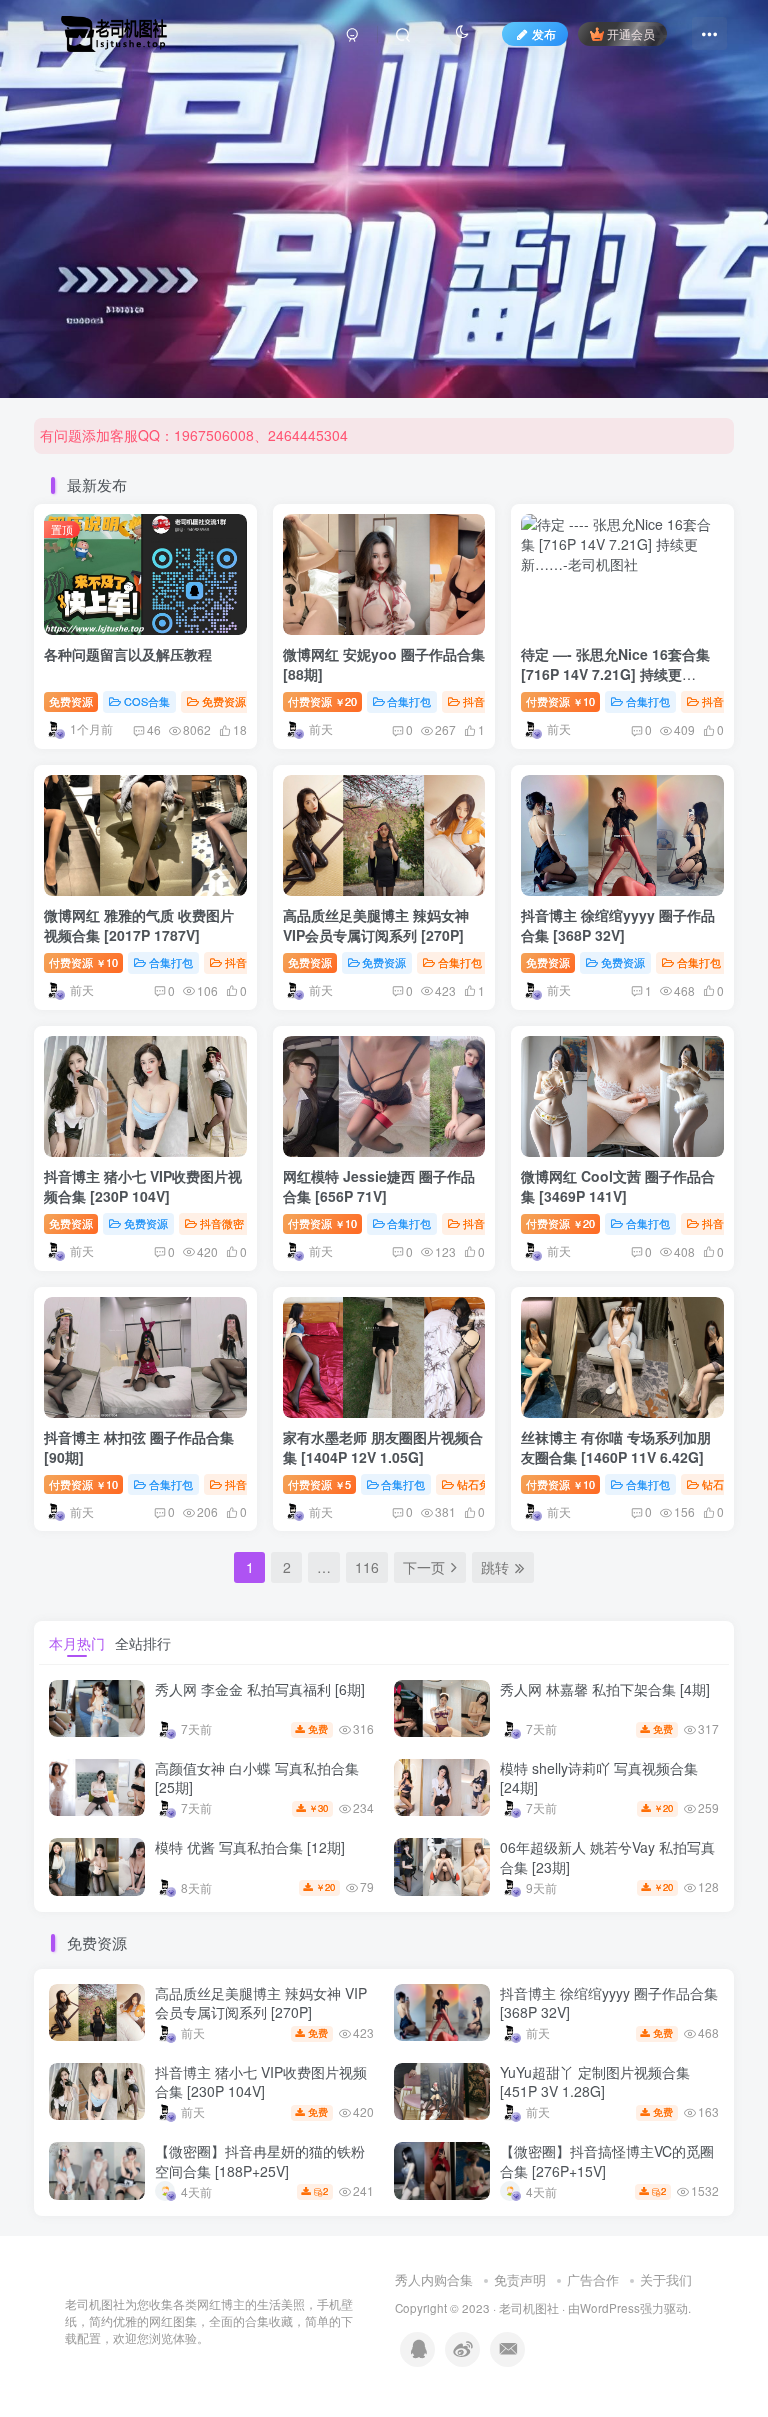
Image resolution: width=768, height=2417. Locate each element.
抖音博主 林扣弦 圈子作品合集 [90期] (139, 1447)
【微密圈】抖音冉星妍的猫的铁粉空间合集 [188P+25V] (260, 2161)
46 (154, 729)
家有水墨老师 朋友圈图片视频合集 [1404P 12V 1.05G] (383, 1447)
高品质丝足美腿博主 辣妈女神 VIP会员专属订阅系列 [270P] (376, 925)
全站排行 (143, 1643)
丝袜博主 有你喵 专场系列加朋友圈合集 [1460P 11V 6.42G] (616, 1447)
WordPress (610, 2308)
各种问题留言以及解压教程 (128, 654)
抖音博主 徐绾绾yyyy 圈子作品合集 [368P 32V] (618, 925)
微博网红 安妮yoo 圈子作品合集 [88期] (384, 664)
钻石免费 (479, 1484)
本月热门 (77, 1643)
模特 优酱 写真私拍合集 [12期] (250, 1847)
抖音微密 (485, 701)
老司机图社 (529, 2308)
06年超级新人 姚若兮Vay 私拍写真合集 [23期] (607, 1857)
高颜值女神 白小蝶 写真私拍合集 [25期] (257, 1778)
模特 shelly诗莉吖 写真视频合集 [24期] (599, 1778)
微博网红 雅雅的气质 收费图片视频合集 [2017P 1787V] (139, 925)
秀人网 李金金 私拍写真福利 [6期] (260, 1689)
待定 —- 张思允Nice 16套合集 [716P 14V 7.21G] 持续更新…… (615, 673)
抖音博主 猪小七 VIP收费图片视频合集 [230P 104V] (143, 1186)
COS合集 (147, 701)
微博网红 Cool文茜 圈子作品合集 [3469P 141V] (618, 1186)
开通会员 (631, 33)
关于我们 (666, 2279)
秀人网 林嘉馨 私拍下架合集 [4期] (605, 1689)
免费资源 (71, 701)
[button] (744, 388)
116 (367, 1567)
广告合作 (593, 2279)
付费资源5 (319, 1484)
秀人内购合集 (434, 2279)
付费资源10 (560, 701)
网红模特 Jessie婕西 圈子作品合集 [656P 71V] (379, 1186)
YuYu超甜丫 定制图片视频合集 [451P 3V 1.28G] (595, 2082)
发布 (544, 33)
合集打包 (409, 701)
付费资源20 (322, 701)
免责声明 (520, 2279)
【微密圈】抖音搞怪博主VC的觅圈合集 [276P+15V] (607, 2161)
